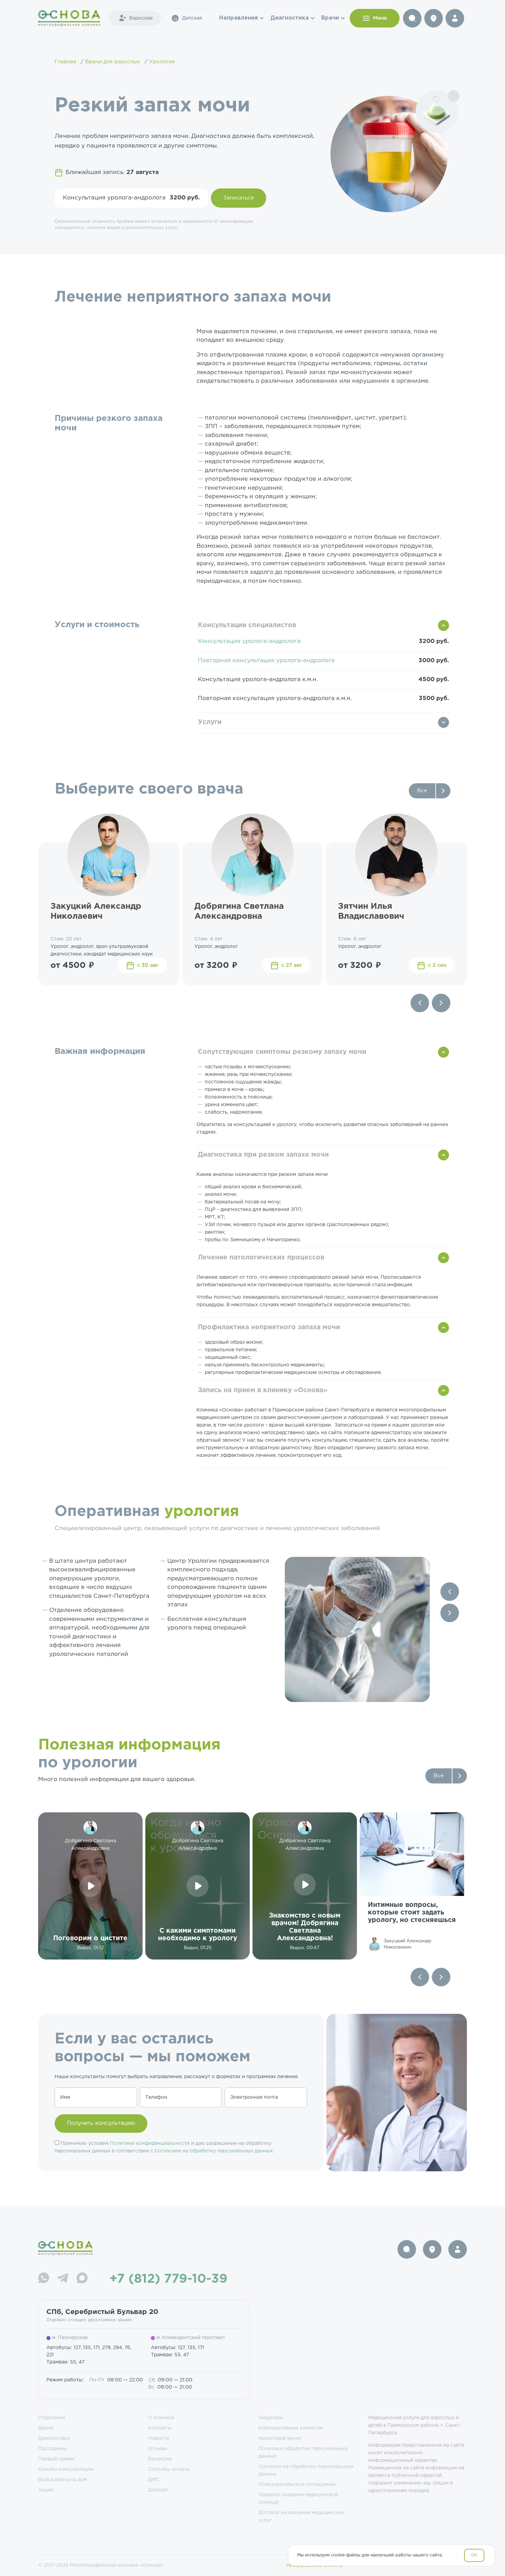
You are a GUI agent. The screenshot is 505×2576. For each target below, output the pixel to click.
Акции (46, 2490)
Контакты (160, 2428)
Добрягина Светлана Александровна (239, 911)
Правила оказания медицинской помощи (298, 2499)
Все (422, 791)
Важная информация (100, 1051)
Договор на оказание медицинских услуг (301, 2517)
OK (474, 2555)
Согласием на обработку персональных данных (214, 2151)
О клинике (161, 2418)
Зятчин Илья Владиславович (371, 911)
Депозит (158, 2490)
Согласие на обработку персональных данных (306, 2470)
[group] (412, 1886)
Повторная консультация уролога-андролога (266, 661)
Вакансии (160, 2459)
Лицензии (271, 2418)
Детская (192, 18)
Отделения (52, 2418)
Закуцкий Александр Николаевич (96, 911)
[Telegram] (63, 2279)
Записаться (239, 198)
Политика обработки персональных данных (303, 2453)
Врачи (330, 18)
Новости (159, 2438)
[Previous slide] (420, 1003)
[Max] (82, 2279)
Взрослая (141, 18)
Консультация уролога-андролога (249, 641)
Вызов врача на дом (63, 2480)
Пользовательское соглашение (297, 2485)
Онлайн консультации (66, 2469)
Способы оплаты (169, 2469)
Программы (52, 2449)
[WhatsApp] (44, 2279)
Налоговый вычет (280, 2438)
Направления (239, 18)
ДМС (154, 2480)
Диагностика (290, 18)
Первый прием (56, 2459)
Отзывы (158, 2449)
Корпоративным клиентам (291, 2428)
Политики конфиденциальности (150, 2143)
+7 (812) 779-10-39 (169, 2279)
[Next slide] (441, 1003)
